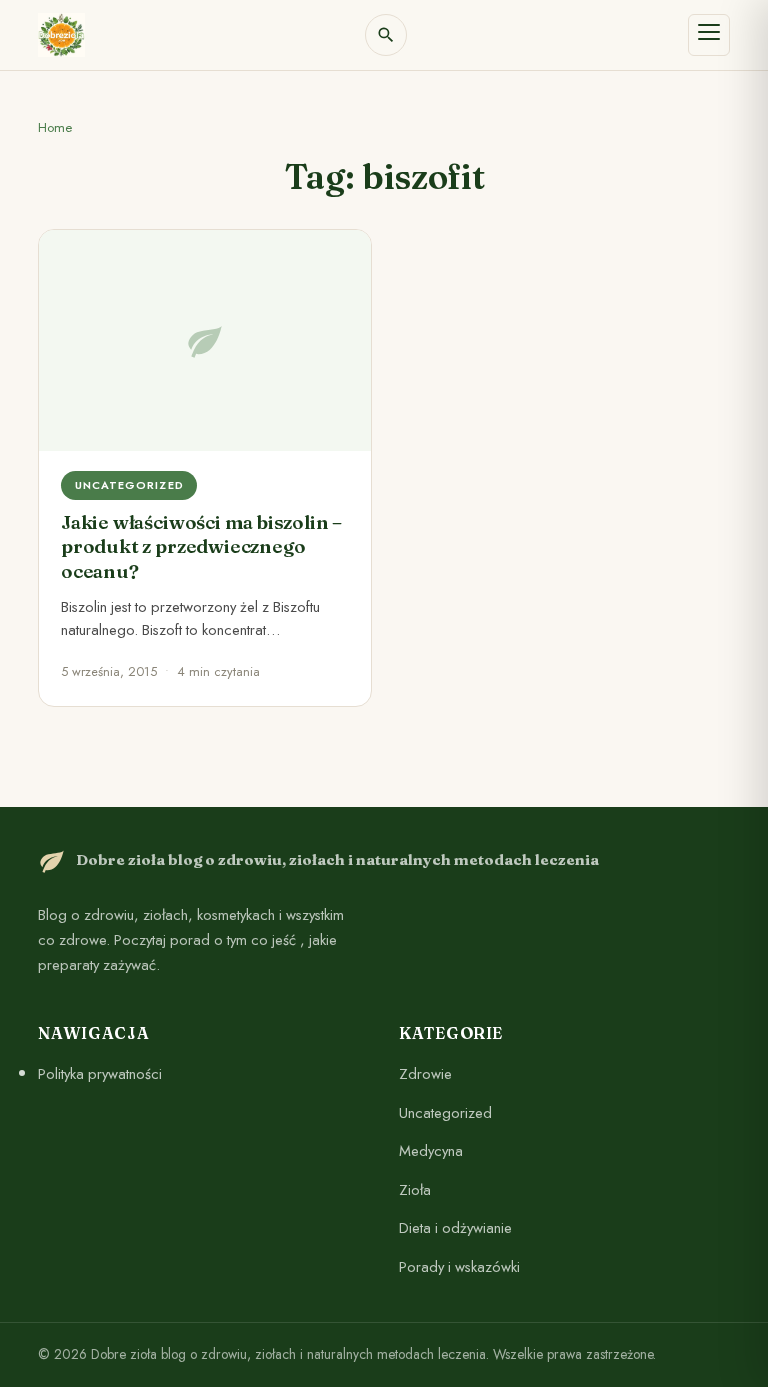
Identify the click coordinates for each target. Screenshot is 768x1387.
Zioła (415, 1189)
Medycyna (431, 1151)
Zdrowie (425, 1074)
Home (55, 127)
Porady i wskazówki (459, 1266)
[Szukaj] (386, 35)
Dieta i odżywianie (455, 1228)
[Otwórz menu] (709, 35)
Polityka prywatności (100, 1074)
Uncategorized (445, 1112)
